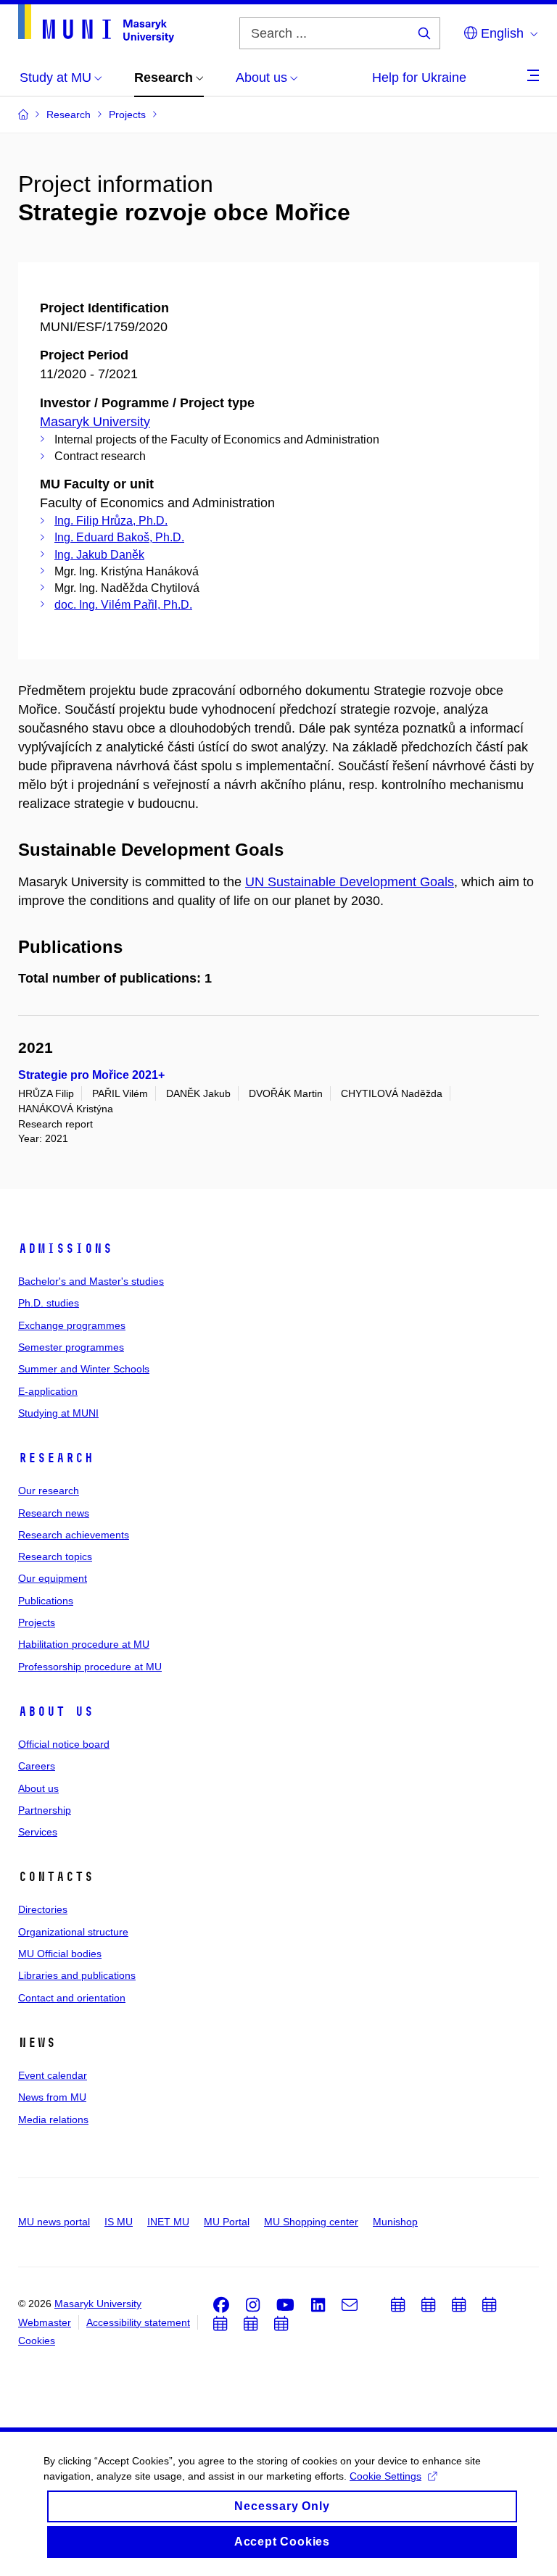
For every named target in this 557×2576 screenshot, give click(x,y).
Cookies (37, 2341)
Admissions (65, 1249)
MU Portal (227, 2222)
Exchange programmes (72, 1325)
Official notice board (64, 1744)
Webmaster (45, 2322)
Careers (37, 1766)
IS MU (119, 2222)
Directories (43, 1909)
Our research (49, 1491)
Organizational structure (73, 1932)
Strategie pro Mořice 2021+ (91, 1075)
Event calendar (53, 2075)
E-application (48, 1391)
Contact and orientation (72, 1998)
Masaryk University (95, 422)
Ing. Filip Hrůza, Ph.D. (111, 521)
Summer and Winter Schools (84, 1369)
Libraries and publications (77, 1975)
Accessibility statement (138, 2322)
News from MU (52, 2097)
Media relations (53, 2119)
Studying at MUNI (58, 1413)
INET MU (168, 2222)
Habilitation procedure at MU (84, 1644)
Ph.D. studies (49, 1303)
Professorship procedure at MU (90, 1667)
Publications (46, 1601)
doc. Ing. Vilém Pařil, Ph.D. (123, 605)
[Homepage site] (96, 24)
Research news (54, 1513)
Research (56, 1458)
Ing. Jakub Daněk (99, 555)
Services (38, 1832)
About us (56, 1712)
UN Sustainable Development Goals (350, 882)
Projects (37, 1622)
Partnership (45, 1810)
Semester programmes (71, 1347)
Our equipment (53, 1578)
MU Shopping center (311, 2222)
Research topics (55, 1556)
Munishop (395, 2222)
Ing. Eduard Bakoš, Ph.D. (119, 537)
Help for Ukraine (419, 78)
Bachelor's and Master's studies (91, 1281)
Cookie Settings (385, 2476)
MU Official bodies (60, 1954)
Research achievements (74, 1535)
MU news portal (54, 2222)
